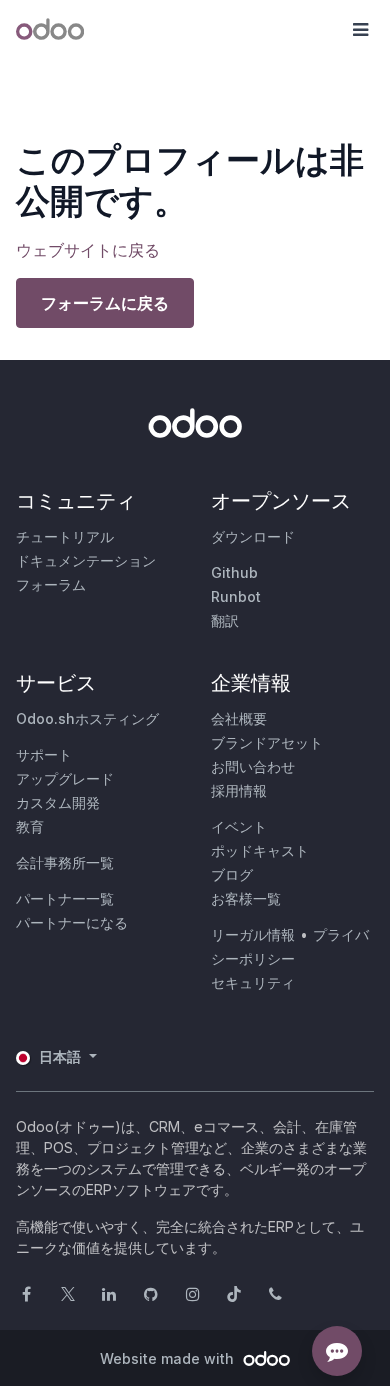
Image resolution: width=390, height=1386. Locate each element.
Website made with (169, 1358)
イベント (239, 826)
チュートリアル (65, 536)
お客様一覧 (246, 898)
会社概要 (239, 718)
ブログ (232, 874)
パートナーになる (72, 922)
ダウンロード (253, 536)
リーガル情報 (253, 934)
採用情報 (239, 790)
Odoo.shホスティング (87, 718)
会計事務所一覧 (65, 862)
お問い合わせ (253, 766)
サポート (44, 754)
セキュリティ (253, 982)
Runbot (236, 596)
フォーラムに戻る (105, 303)
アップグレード (65, 778)
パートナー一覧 (65, 898)
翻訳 (225, 620)
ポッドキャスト (260, 850)
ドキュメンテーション (86, 560)
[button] (360, 30)
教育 (30, 826)
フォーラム (51, 584)
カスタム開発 (58, 802)
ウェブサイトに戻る (88, 250)
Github (234, 572)
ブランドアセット (267, 742)
